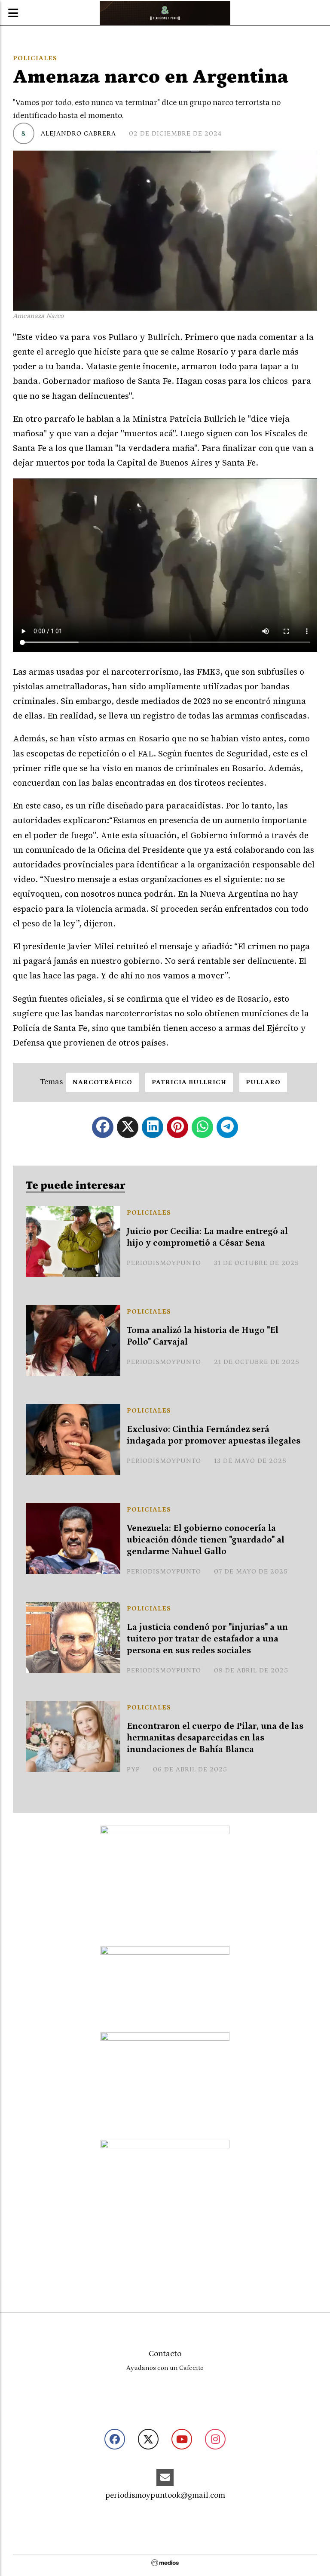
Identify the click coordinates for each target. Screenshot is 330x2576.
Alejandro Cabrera (78, 133)
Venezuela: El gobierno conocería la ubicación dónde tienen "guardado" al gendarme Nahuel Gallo (206, 1540)
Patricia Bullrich (189, 1082)
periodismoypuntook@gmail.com (165, 2495)
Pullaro (263, 1082)
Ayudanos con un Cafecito (165, 2368)
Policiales (35, 58)
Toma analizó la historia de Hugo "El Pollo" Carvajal (203, 1336)
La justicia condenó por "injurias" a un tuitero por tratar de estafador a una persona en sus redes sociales (207, 1639)
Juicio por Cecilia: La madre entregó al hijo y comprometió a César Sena (207, 1237)
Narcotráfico (102, 1082)
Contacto (165, 2354)
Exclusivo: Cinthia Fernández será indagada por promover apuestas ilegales (214, 1435)
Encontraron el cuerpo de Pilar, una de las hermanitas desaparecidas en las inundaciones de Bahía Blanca (215, 1738)
